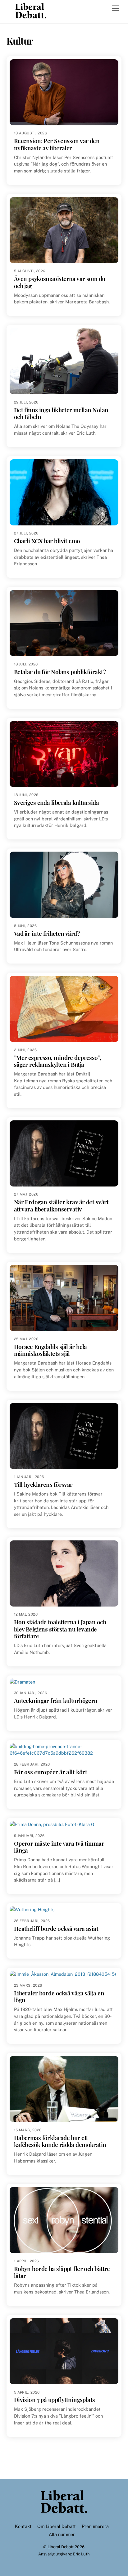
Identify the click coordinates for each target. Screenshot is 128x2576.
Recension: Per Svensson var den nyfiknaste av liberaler (57, 144)
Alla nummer (62, 2534)
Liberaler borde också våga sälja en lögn (59, 1996)
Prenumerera (95, 2526)
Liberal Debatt (61, 2547)
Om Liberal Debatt (57, 2526)
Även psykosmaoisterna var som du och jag (60, 282)
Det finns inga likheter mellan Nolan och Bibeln (61, 413)
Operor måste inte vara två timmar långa (59, 1847)
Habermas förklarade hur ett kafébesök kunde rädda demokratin (60, 2141)
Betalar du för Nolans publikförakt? (60, 672)
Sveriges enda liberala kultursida (56, 802)
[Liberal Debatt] (31, 16)
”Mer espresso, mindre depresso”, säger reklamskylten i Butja (57, 1061)
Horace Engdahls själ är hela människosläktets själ (50, 1350)
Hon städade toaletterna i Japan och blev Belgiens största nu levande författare (60, 1629)
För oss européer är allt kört (51, 1772)
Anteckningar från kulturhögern (56, 1701)
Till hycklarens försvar (43, 1484)
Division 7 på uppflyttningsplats (55, 2400)
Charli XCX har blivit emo (47, 541)
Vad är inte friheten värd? (47, 933)
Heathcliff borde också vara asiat (56, 1928)
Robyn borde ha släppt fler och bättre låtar (62, 2272)
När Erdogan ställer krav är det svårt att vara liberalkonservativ (61, 1205)
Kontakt (23, 2526)
